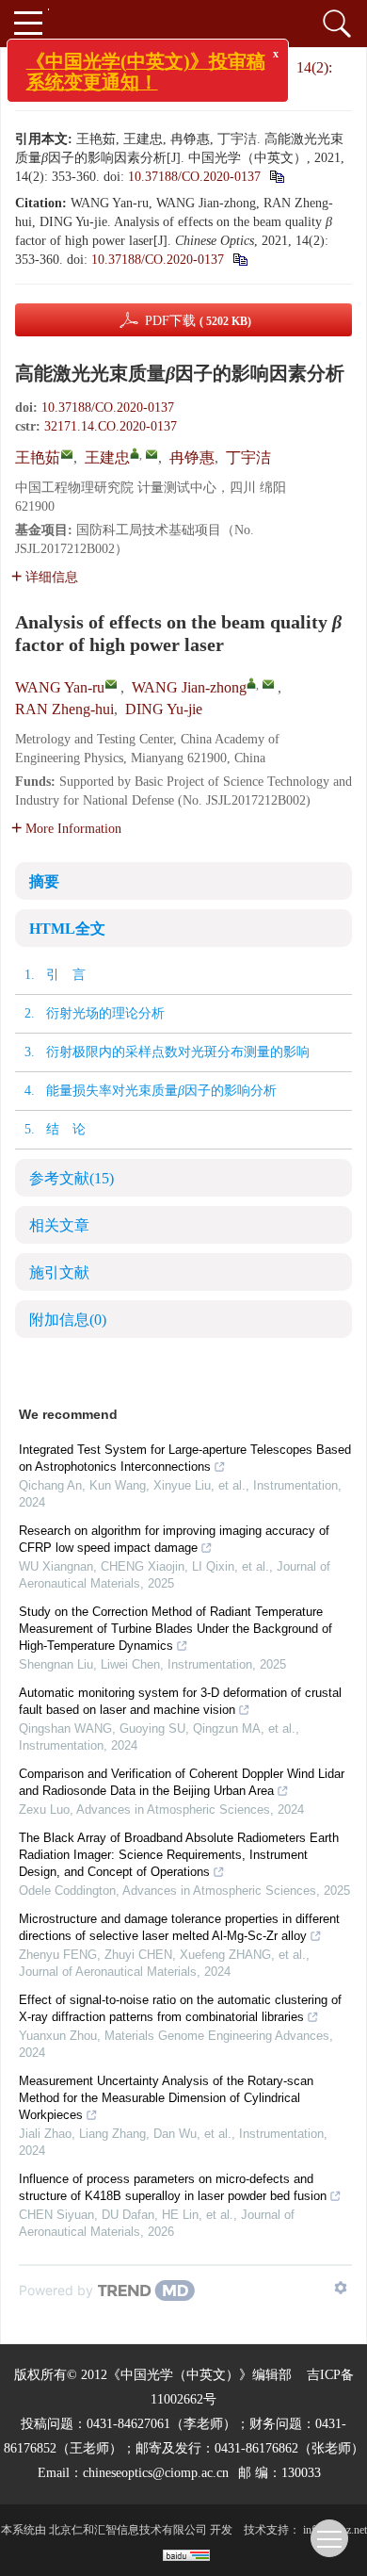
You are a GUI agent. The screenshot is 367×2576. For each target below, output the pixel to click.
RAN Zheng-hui (64, 709)
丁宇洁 (248, 457)
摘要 (44, 881)
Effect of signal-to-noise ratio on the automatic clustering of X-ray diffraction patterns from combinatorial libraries (180, 2008)
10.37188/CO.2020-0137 (194, 177)
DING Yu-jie (164, 709)
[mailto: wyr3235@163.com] (111, 684)
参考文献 (72, 1178)
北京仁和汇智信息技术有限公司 (128, 2530)
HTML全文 (67, 929)
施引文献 (59, 1272)
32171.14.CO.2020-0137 (111, 426)
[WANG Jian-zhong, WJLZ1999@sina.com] (251, 683)
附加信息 (68, 1320)
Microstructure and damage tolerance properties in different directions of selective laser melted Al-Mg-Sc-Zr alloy (179, 1927)
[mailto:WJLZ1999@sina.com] (152, 454)
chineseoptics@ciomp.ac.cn (156, 2473)
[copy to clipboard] (239, 260)
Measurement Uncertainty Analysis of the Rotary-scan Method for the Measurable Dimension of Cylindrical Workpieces (166, 2098)
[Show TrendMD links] (341, 2288)
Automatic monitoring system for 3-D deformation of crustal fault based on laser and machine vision (180, 1701)
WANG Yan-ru (60, 687)
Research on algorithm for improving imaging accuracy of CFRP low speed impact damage (174, 1539)
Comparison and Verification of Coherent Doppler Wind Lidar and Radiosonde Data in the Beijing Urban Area (182, 1782)
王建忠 (107, 457)
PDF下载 (198, 321)
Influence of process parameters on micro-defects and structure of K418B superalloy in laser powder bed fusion (173, 2187)
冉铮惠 (192, 457)
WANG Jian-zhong (189, 687)
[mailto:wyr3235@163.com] (67, 454)
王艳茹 (38, 457)
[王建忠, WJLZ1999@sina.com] (135, 453)
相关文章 (59, 1225)
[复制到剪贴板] (276, 177)
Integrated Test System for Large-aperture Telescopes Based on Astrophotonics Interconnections (185, 1458)
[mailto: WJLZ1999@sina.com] (268, 684)
